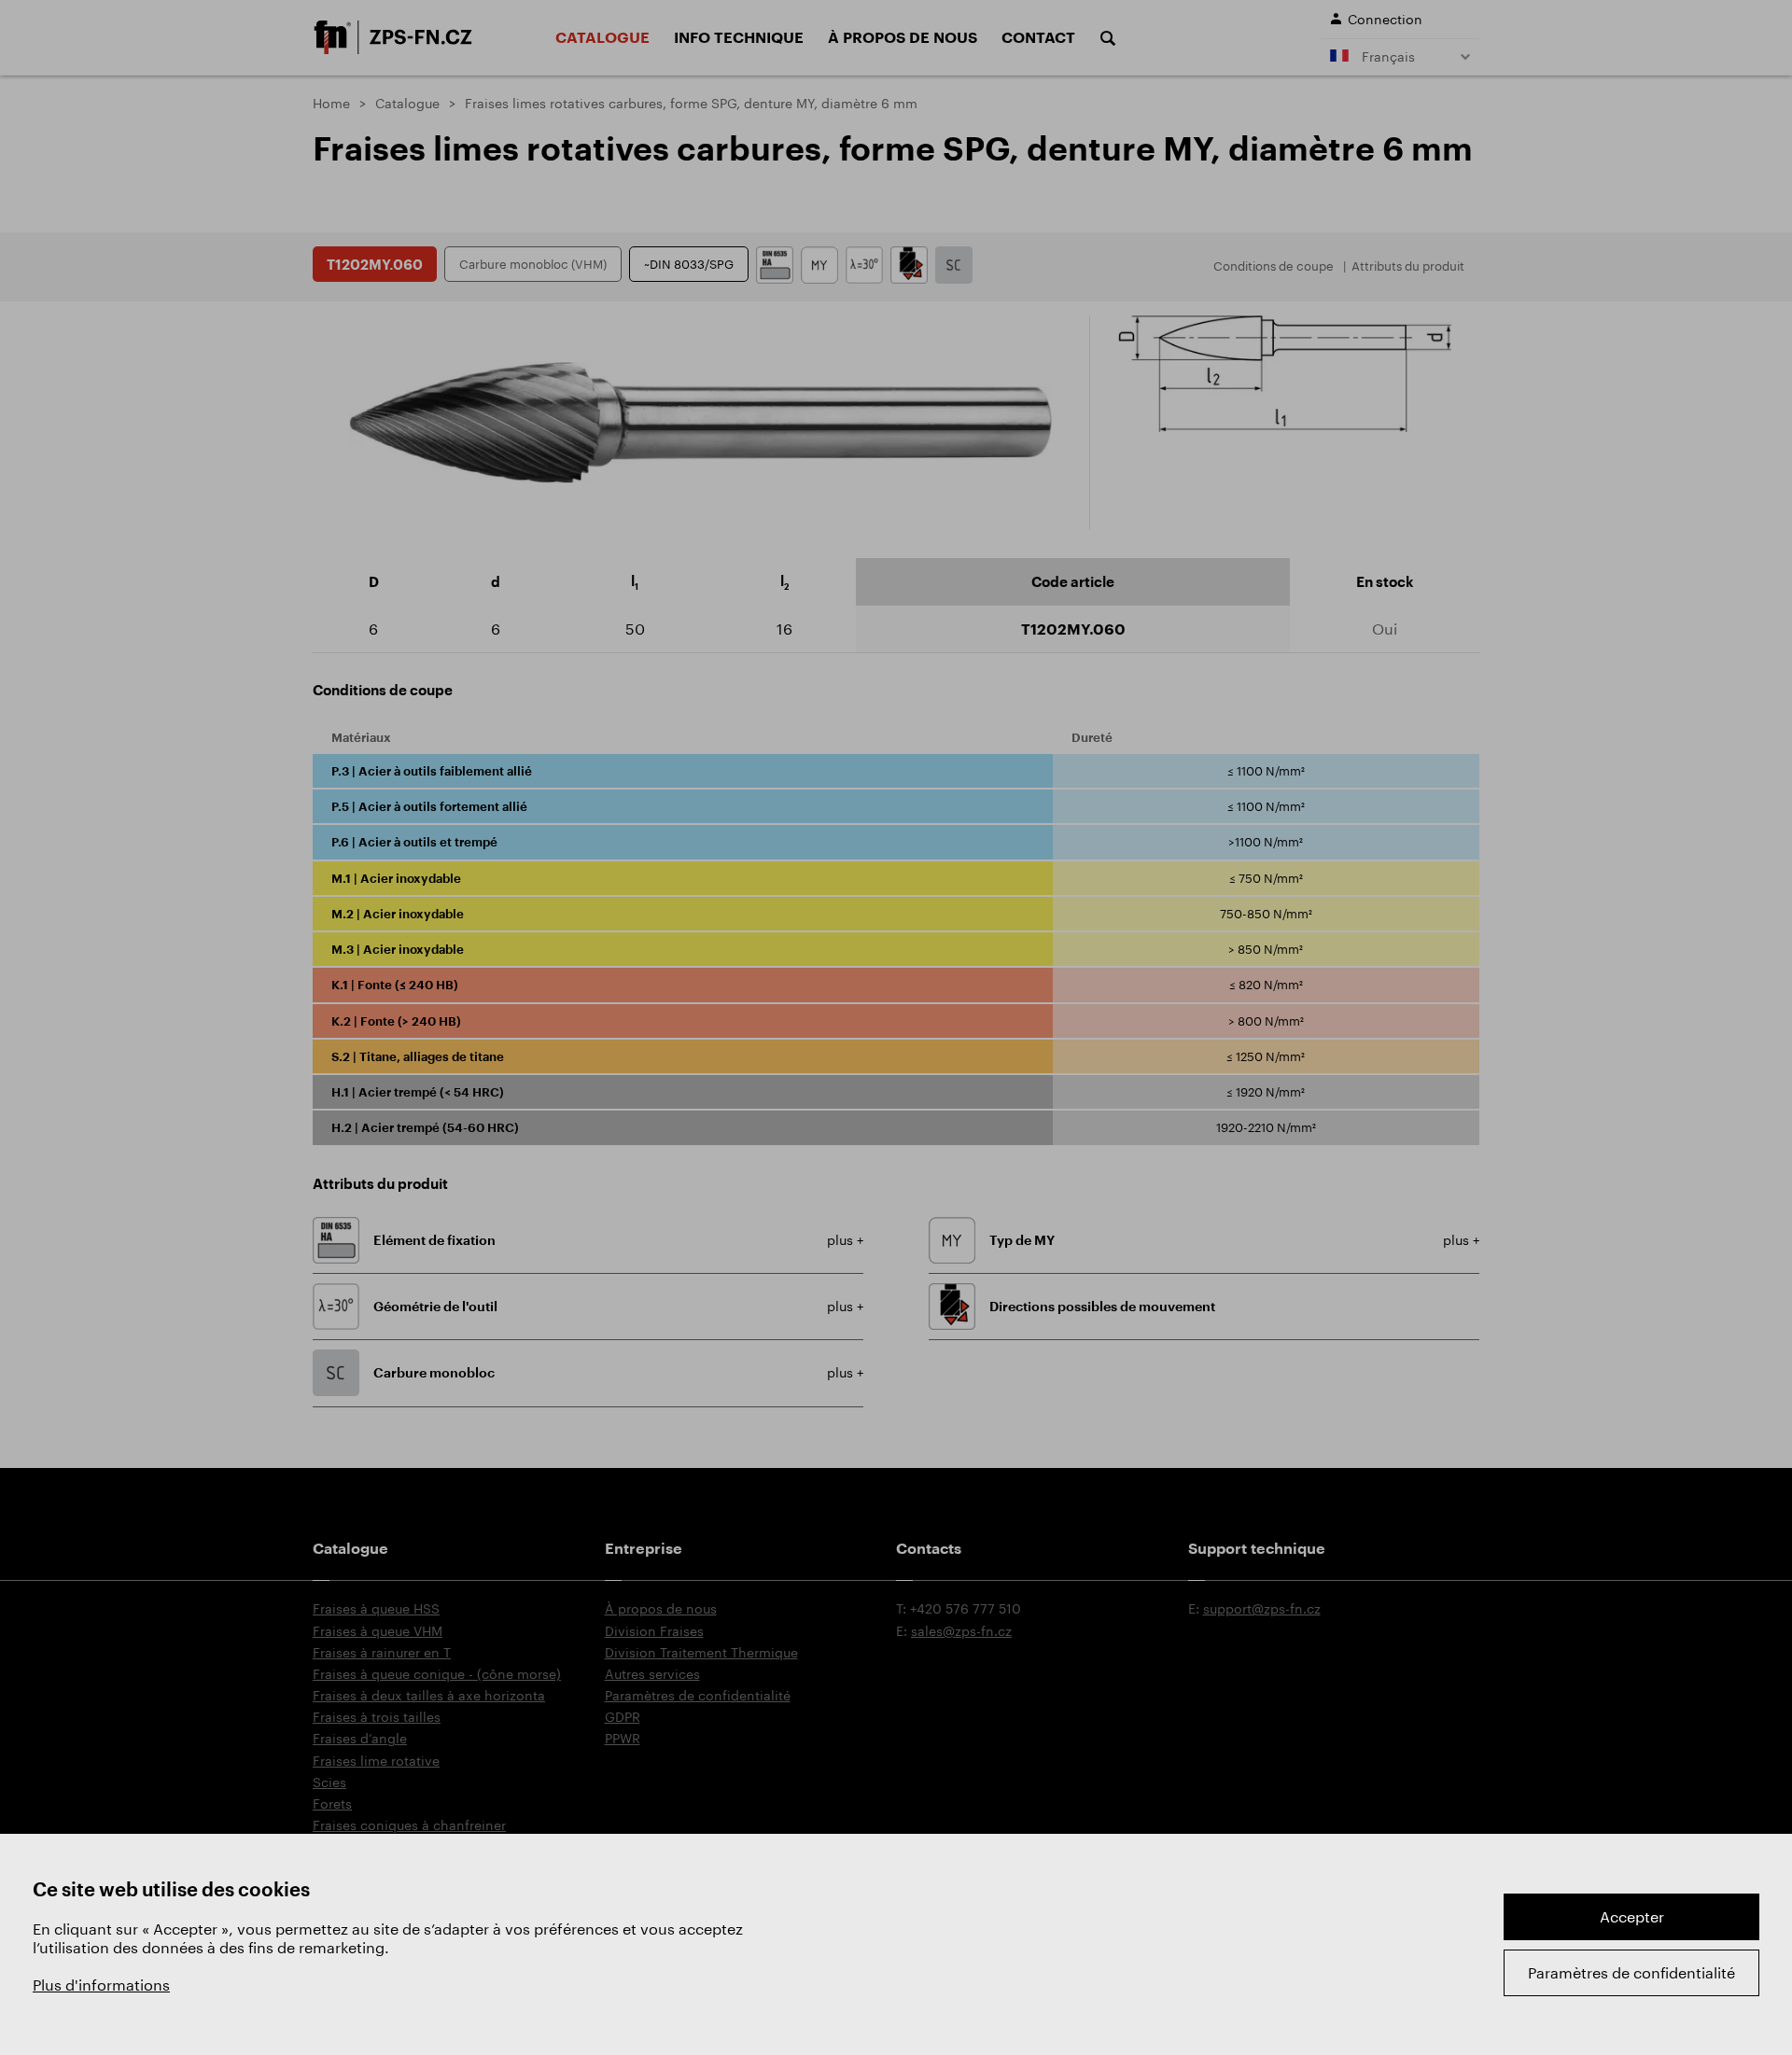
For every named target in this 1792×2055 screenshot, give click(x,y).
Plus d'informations (101, 1985)
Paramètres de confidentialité (1631, 1972)
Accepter (1632, 1916)
